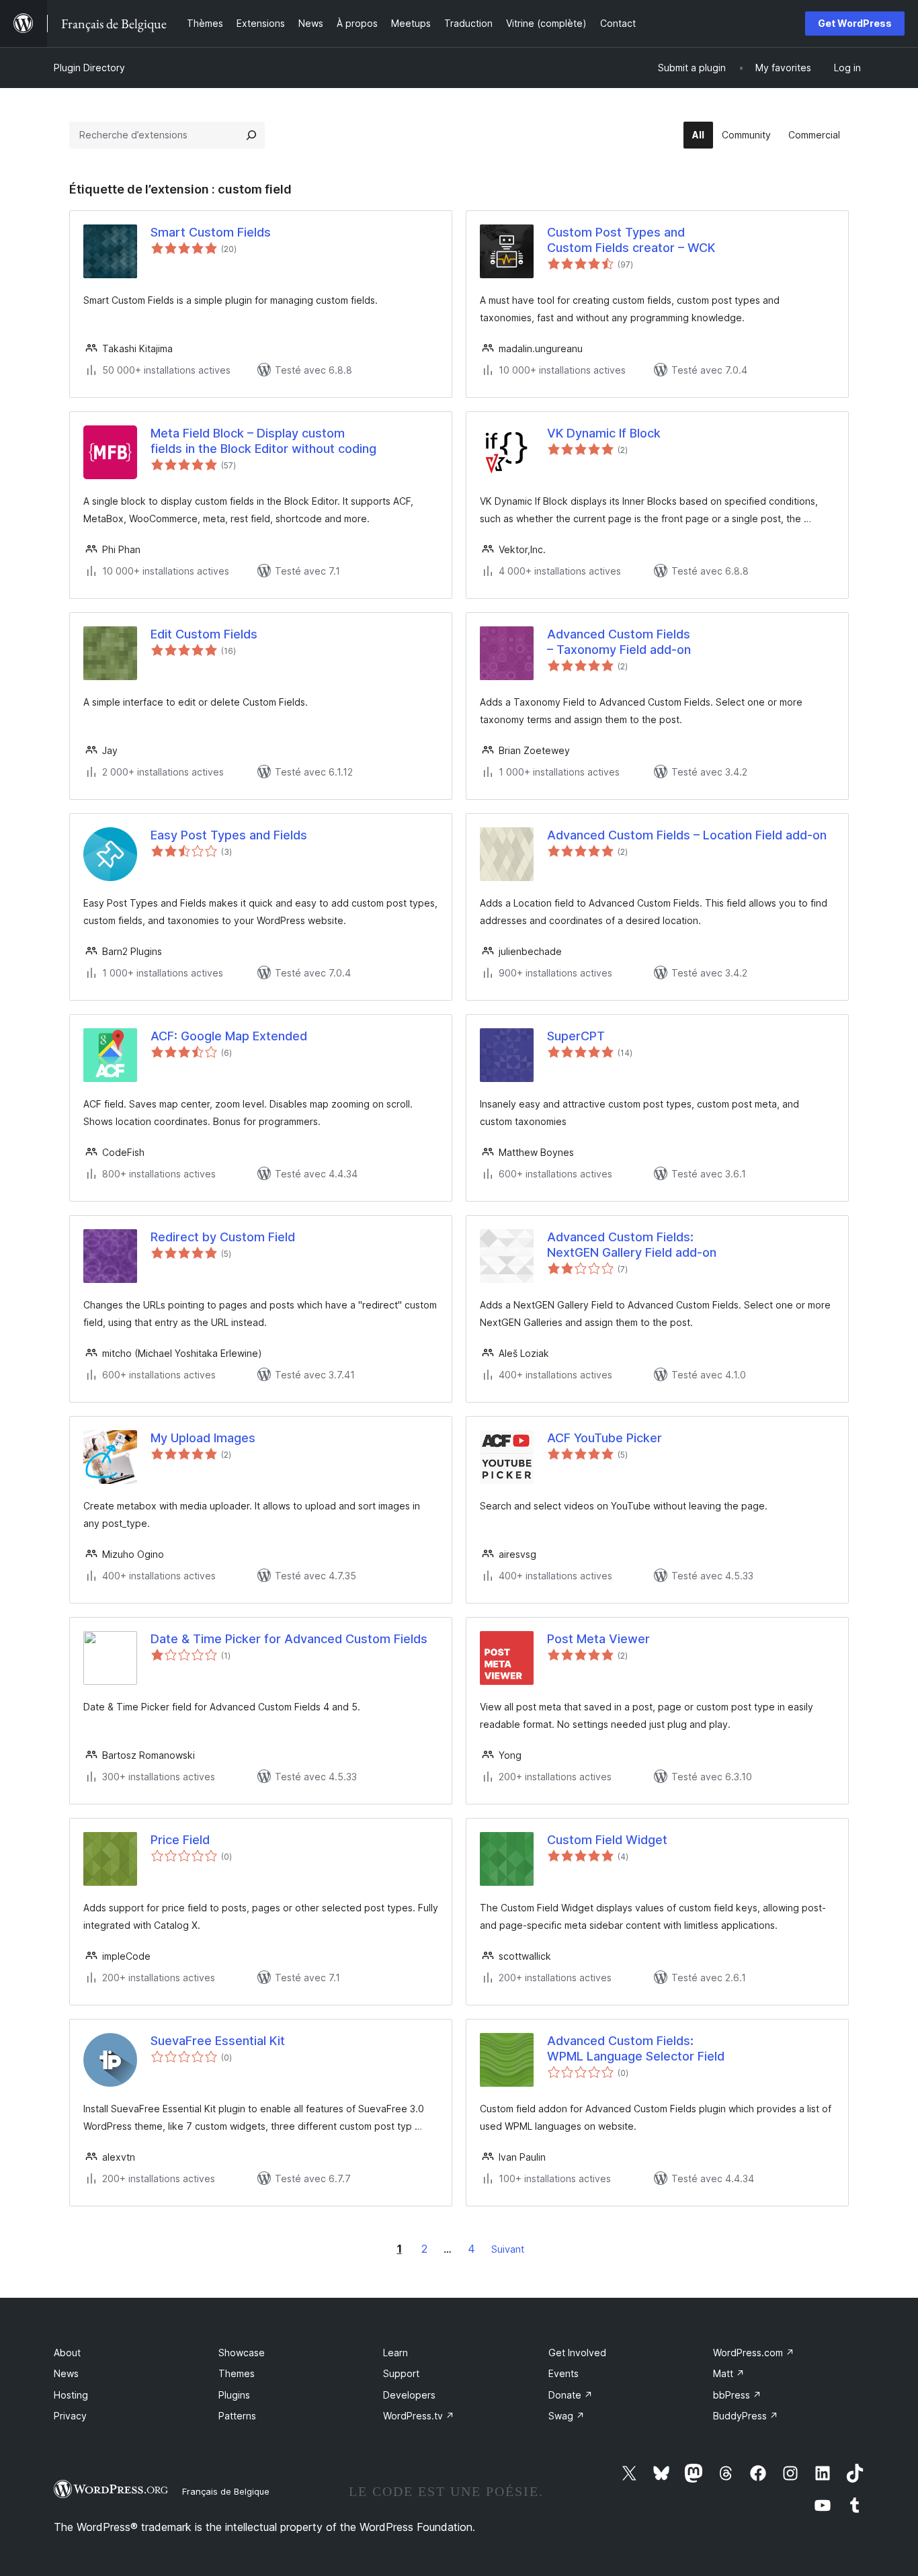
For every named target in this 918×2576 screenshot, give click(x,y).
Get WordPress (855, 23)
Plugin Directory (89, 68)
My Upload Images (203, 1438)
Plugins (234, 2395)
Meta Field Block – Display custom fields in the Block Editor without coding (263, 441)
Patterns (237, 2416)
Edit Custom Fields (204, 634)
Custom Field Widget (607, 1840)
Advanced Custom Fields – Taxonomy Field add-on (619, 642)
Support (401, 2373)
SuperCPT (576, 1036)
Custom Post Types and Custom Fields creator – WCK (631, 240)
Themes (237, 2373)
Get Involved (577, 2353)
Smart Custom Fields (211, 232)
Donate (571, 2395)
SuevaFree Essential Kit (218, 2041)
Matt (729, 2373)
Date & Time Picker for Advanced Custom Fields (289, 1639)
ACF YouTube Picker (604, 1438)
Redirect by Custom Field (223, 1237)
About (67, 2353)
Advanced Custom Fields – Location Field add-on (687, 835)
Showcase (242, 2353)
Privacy (70, 2416)
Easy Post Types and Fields (229, 835)
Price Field (180, 1840)
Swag (567, 2416)
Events (564, 2373)
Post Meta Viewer (598, 1639)
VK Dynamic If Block (604, 433)
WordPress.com (754, 2353)
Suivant (508, 2249)
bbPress (737, 2395)
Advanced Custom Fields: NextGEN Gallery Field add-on (632, 1245)
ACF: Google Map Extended (229, 1036)
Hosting (71, 2395)
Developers (409, 2395)
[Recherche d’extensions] (251, 135)
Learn (395, 2353)
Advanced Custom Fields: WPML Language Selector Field (636, 2048)
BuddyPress (746, 2416)
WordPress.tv (419, 2416)
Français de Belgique (226, 2491)
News (66, 2373)
